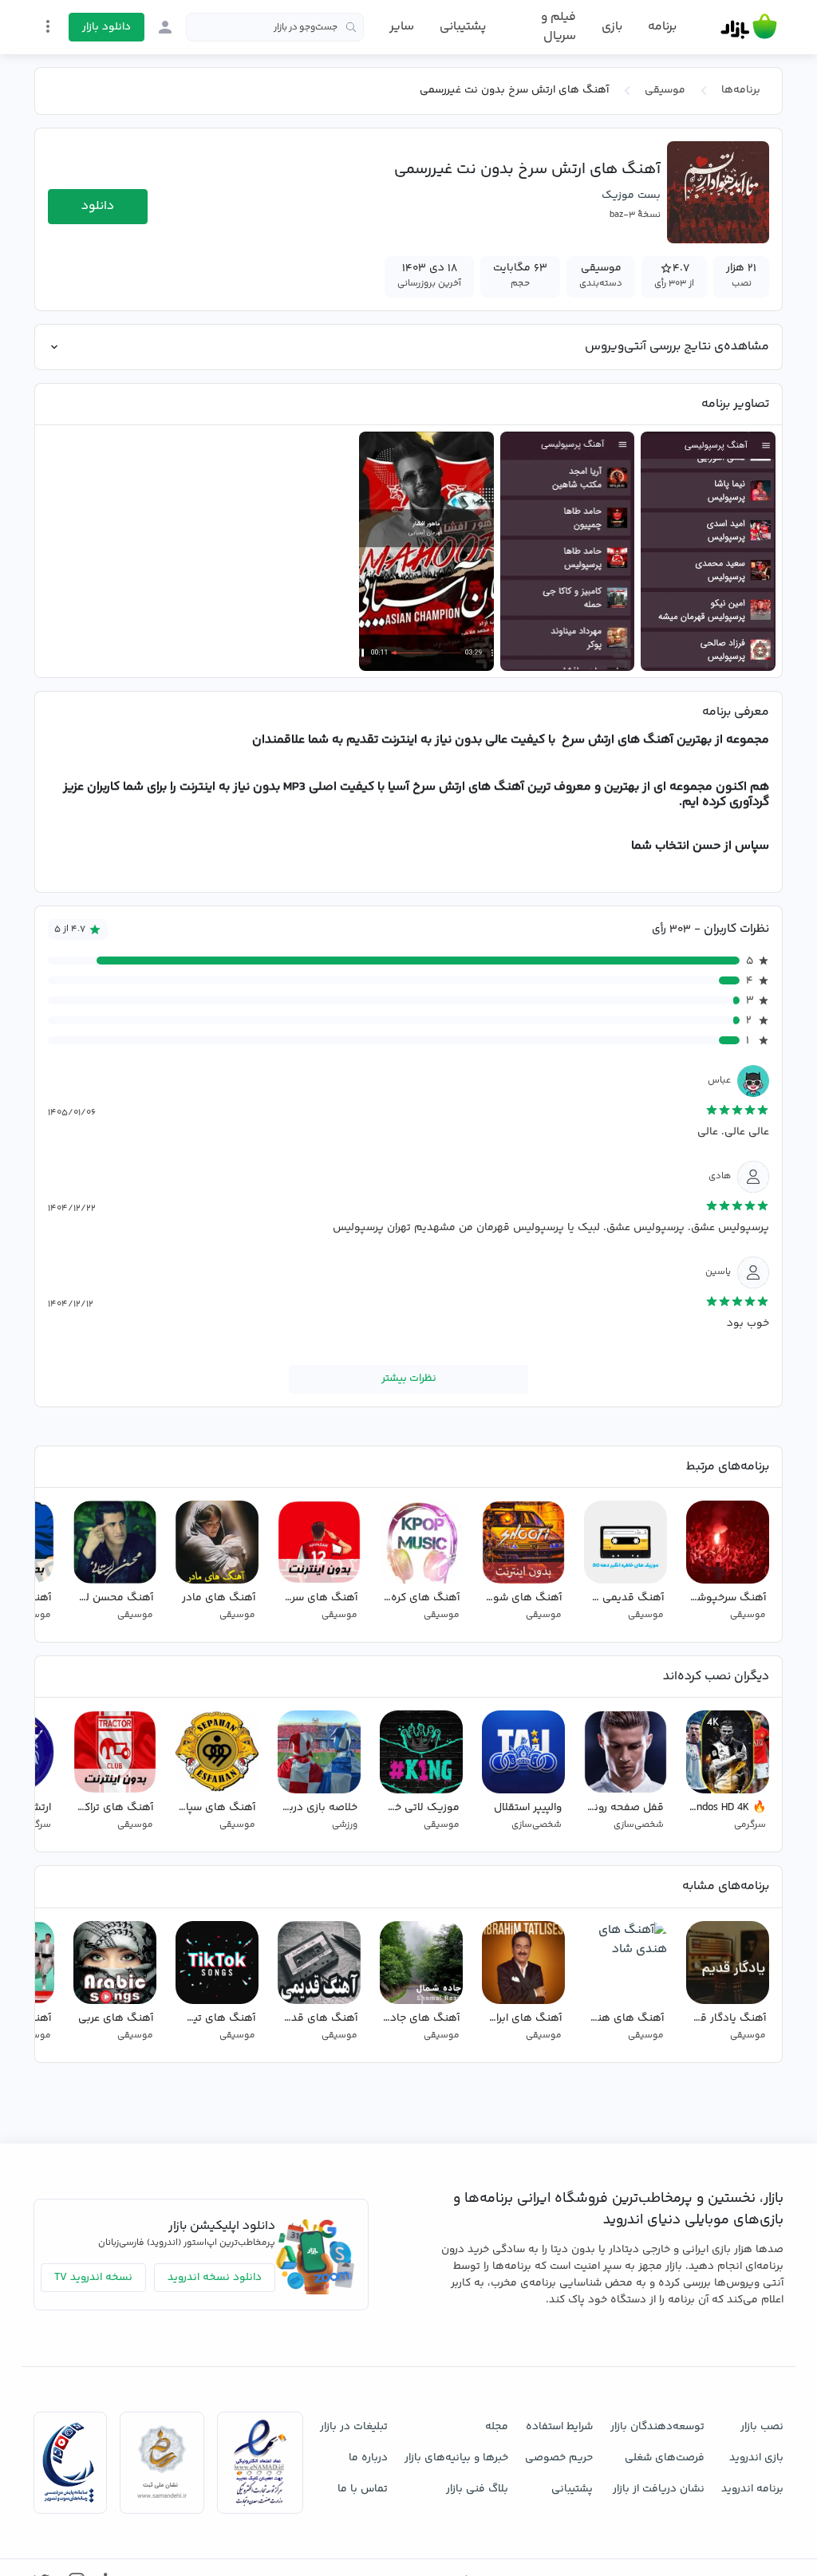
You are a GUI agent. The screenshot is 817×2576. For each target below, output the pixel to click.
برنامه (662, 27)
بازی (612, 27)
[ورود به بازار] (165, 27)
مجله (497, 2427)
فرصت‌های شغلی (665, 2458)
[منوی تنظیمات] (48, 26)
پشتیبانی (463, 27)
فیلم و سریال (558, 27)
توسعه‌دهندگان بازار (657, 2427)
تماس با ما (363, 2489)
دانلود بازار (107, 27)
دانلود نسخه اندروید (215, 2278)
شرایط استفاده (559, 2427)
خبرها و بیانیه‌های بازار (456, 2458)
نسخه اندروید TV (93, 2278)
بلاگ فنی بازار (477, 2489)
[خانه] (749, 27)
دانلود (98, 206)
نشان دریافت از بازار (659, 2489)
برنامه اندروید (752, 2489)
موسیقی (665, 90)
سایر (402, 27)
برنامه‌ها (741, 90)
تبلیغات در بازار (354, 2427)
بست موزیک (631, 195)
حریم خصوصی (559, 2458)
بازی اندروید (756, 2458)
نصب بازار (762, 2427)
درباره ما (368, 2458)
